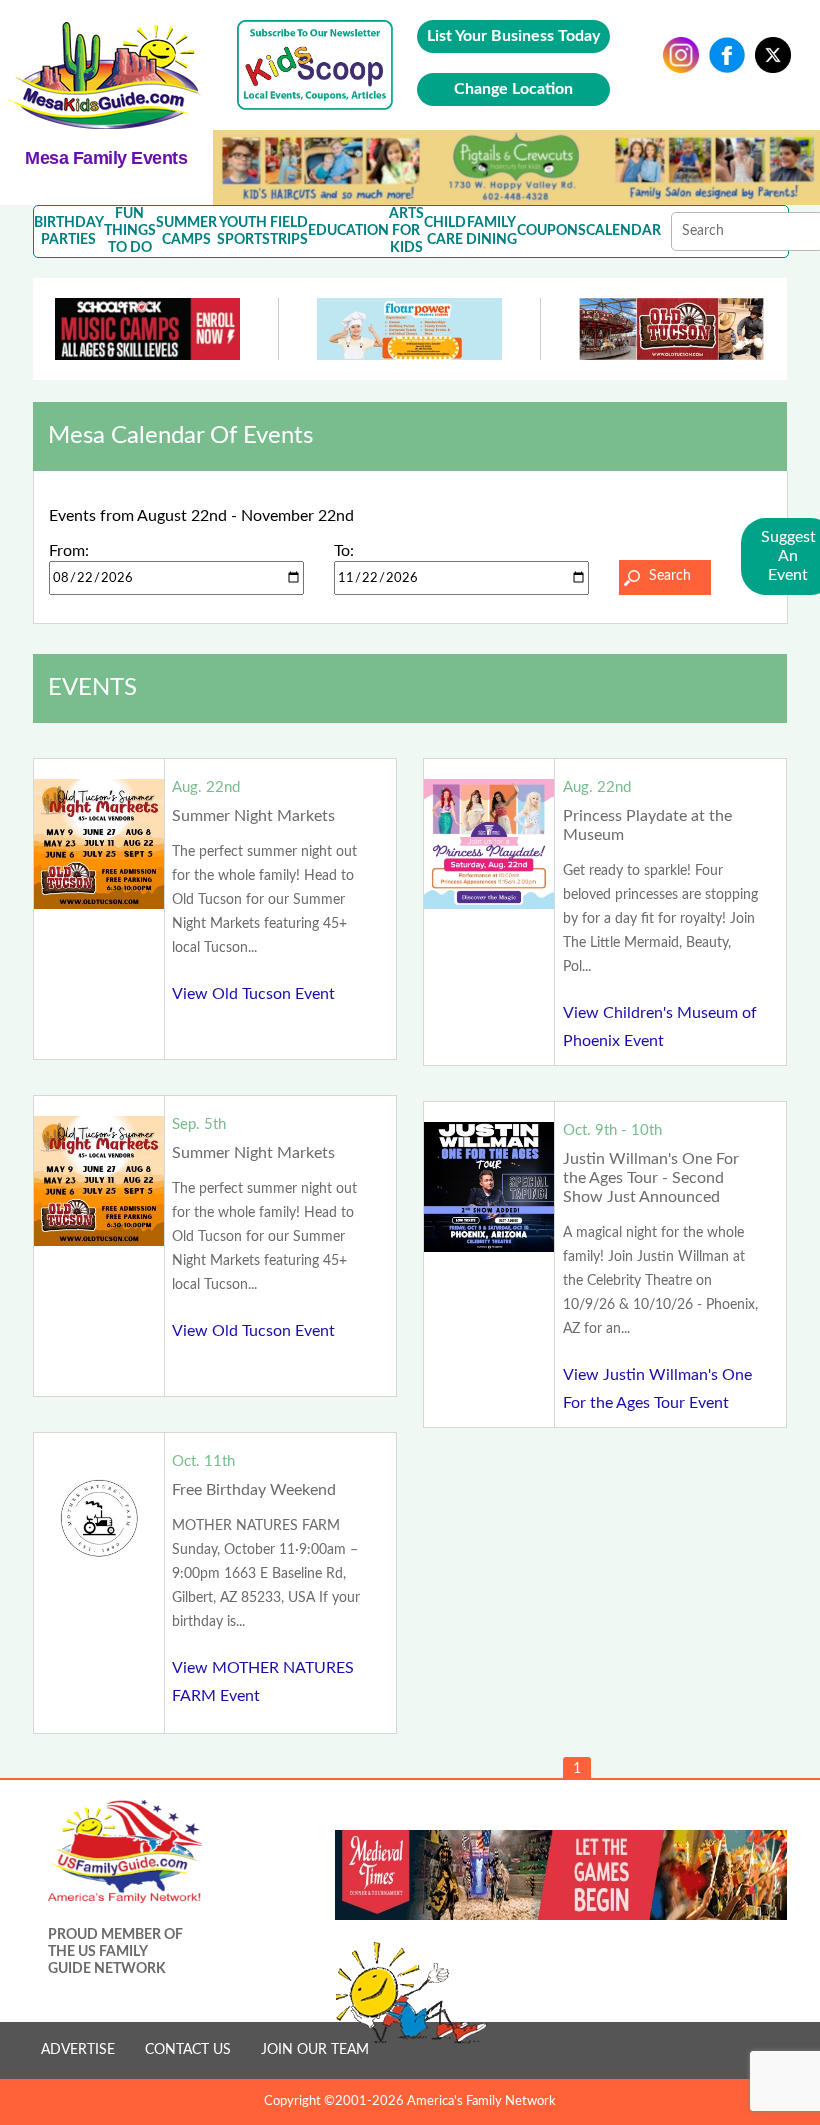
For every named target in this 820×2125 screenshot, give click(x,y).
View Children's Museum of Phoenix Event (660, 1027)
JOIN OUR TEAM (315, 2050)
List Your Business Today (513, 36)
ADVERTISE (78, 2050)
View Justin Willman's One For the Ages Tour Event (657, 1389)
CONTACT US (188, 2050)
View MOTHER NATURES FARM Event (263, 1682)
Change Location (513, 89)
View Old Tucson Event (253, 994)
